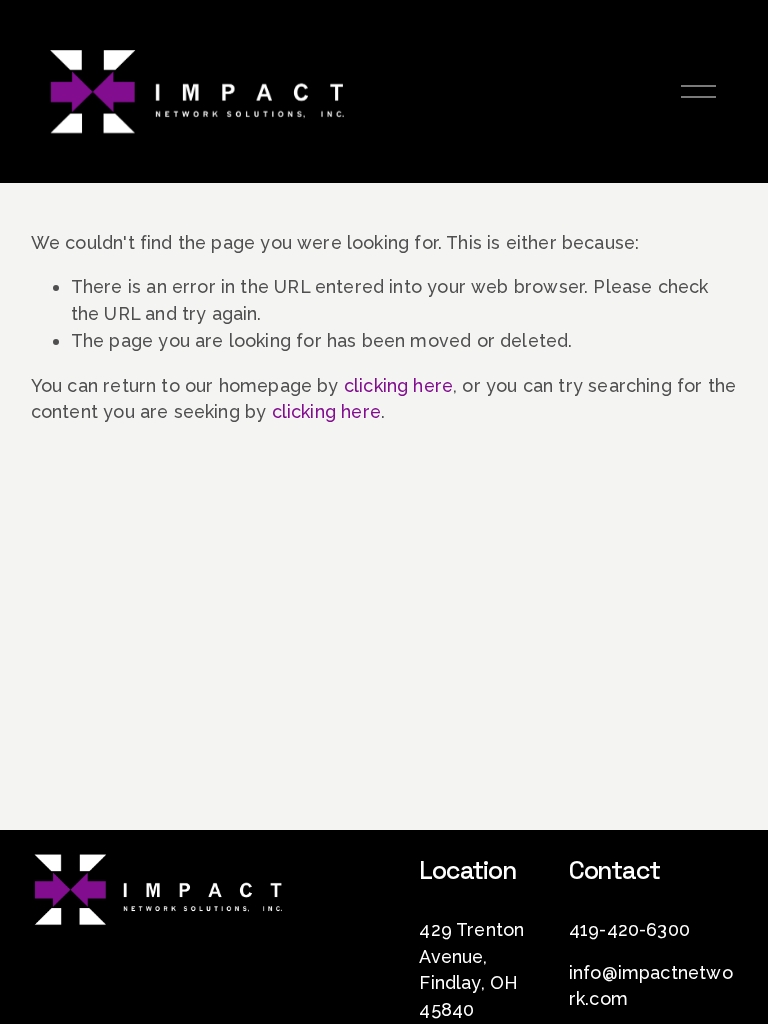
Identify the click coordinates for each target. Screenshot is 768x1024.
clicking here (398, 385)
